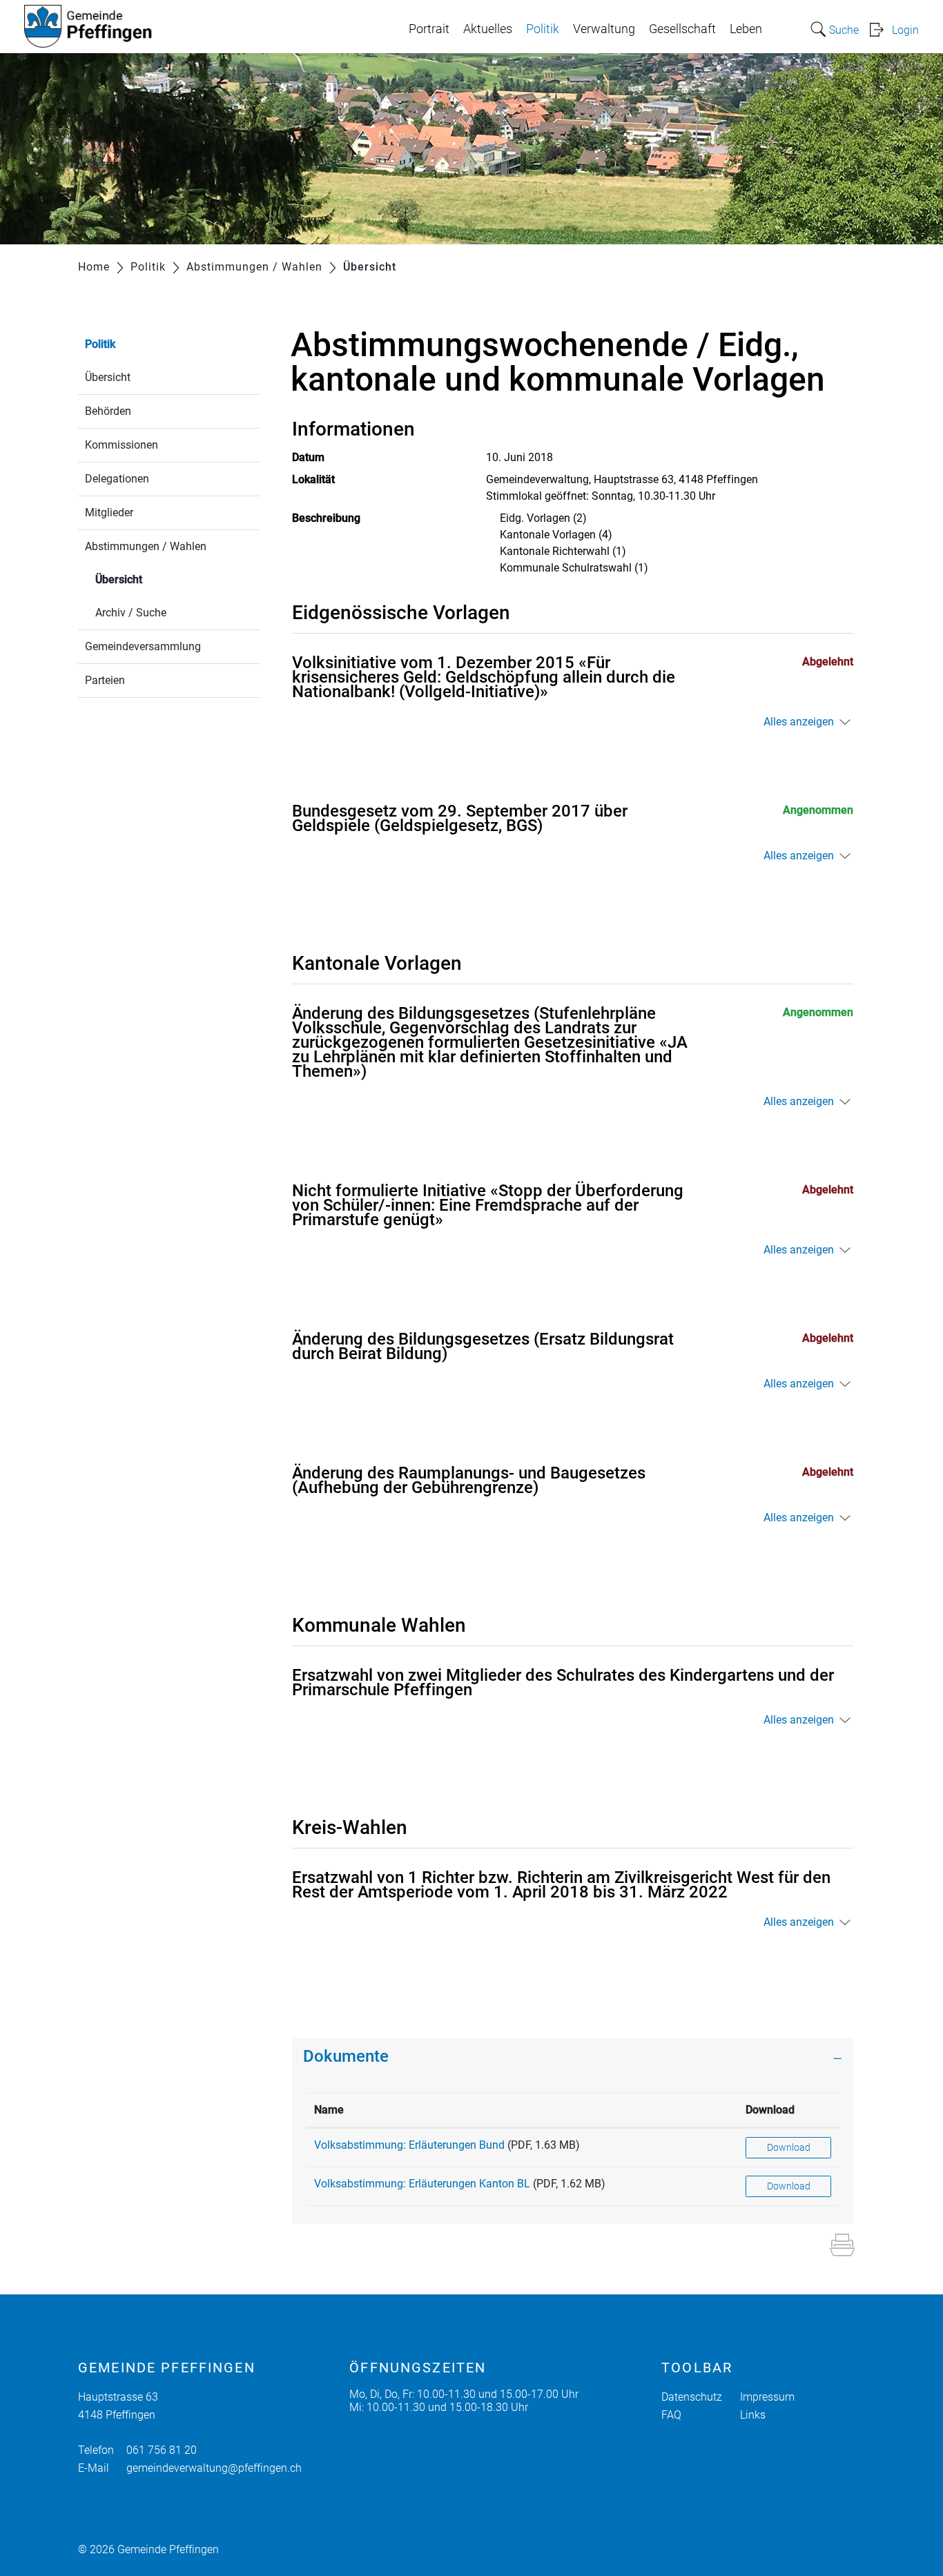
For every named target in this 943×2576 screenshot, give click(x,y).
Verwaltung (604, 29)
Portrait (429, 29)
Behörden (108, 411)
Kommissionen (121, 445)
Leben (746, 29)
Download (770, 2110)
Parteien (105, 680)
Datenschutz (692, 2397)
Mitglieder (109, 513)
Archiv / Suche (131, 613)
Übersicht (108, 377)
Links (753, 2415)
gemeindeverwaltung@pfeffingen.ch (214, 2468)
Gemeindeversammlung (143, 646)
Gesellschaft (682, 29)
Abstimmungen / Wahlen (146, 546)
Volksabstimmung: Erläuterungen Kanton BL (422, 2184)
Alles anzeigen (799, 722)
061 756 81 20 (162, 2450)
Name (329, 2110)
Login (905, 30)
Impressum (767, 2397)
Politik (543, 29)
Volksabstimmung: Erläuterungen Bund (409, 2145)
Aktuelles (488, 29)
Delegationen (117, 479)
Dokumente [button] (346, 2056)
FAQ (671, 2415)
